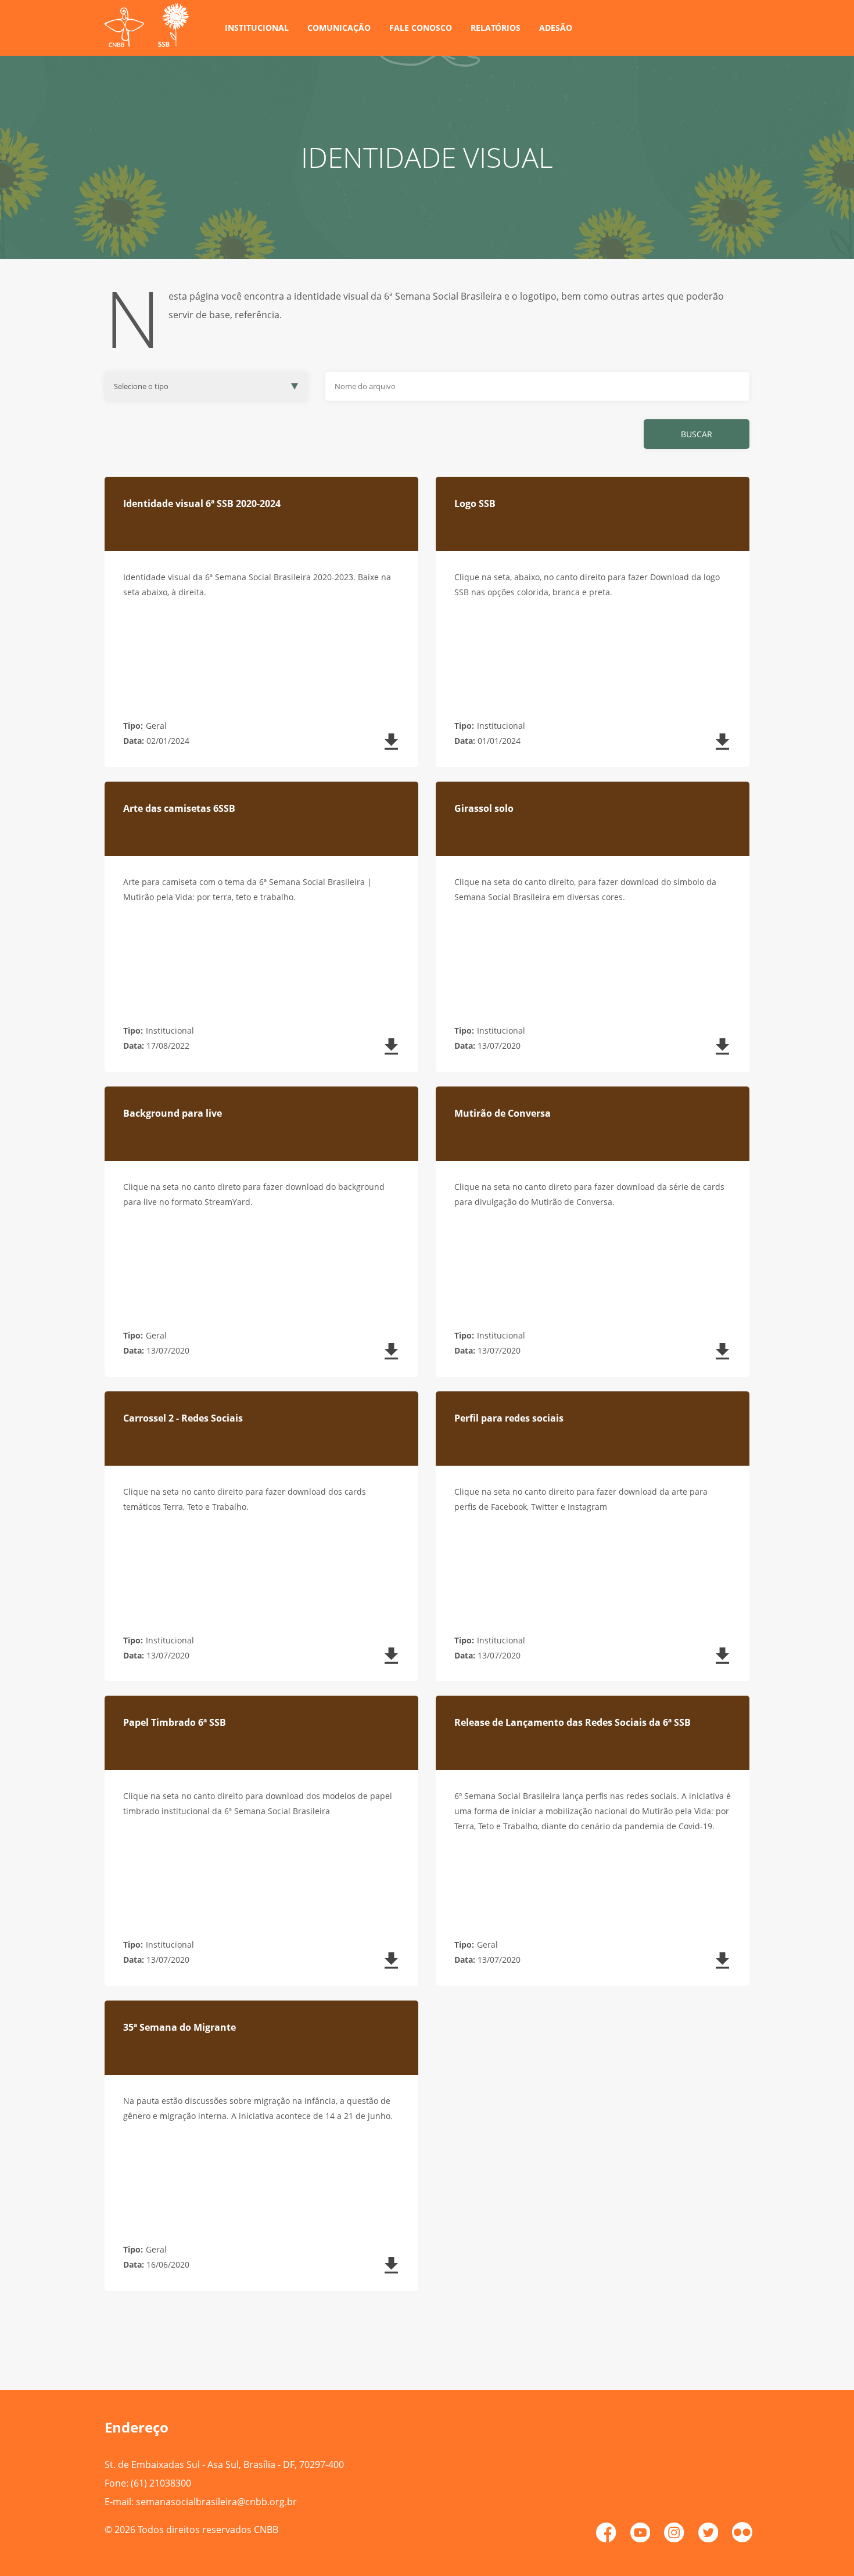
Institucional (257, 28)
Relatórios (496, 28)
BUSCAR (697, 434)
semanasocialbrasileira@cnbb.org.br (216, 2502)
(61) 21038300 (161, 2483)
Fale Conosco (421, 28)
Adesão (556, 28)
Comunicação (339, 28)
